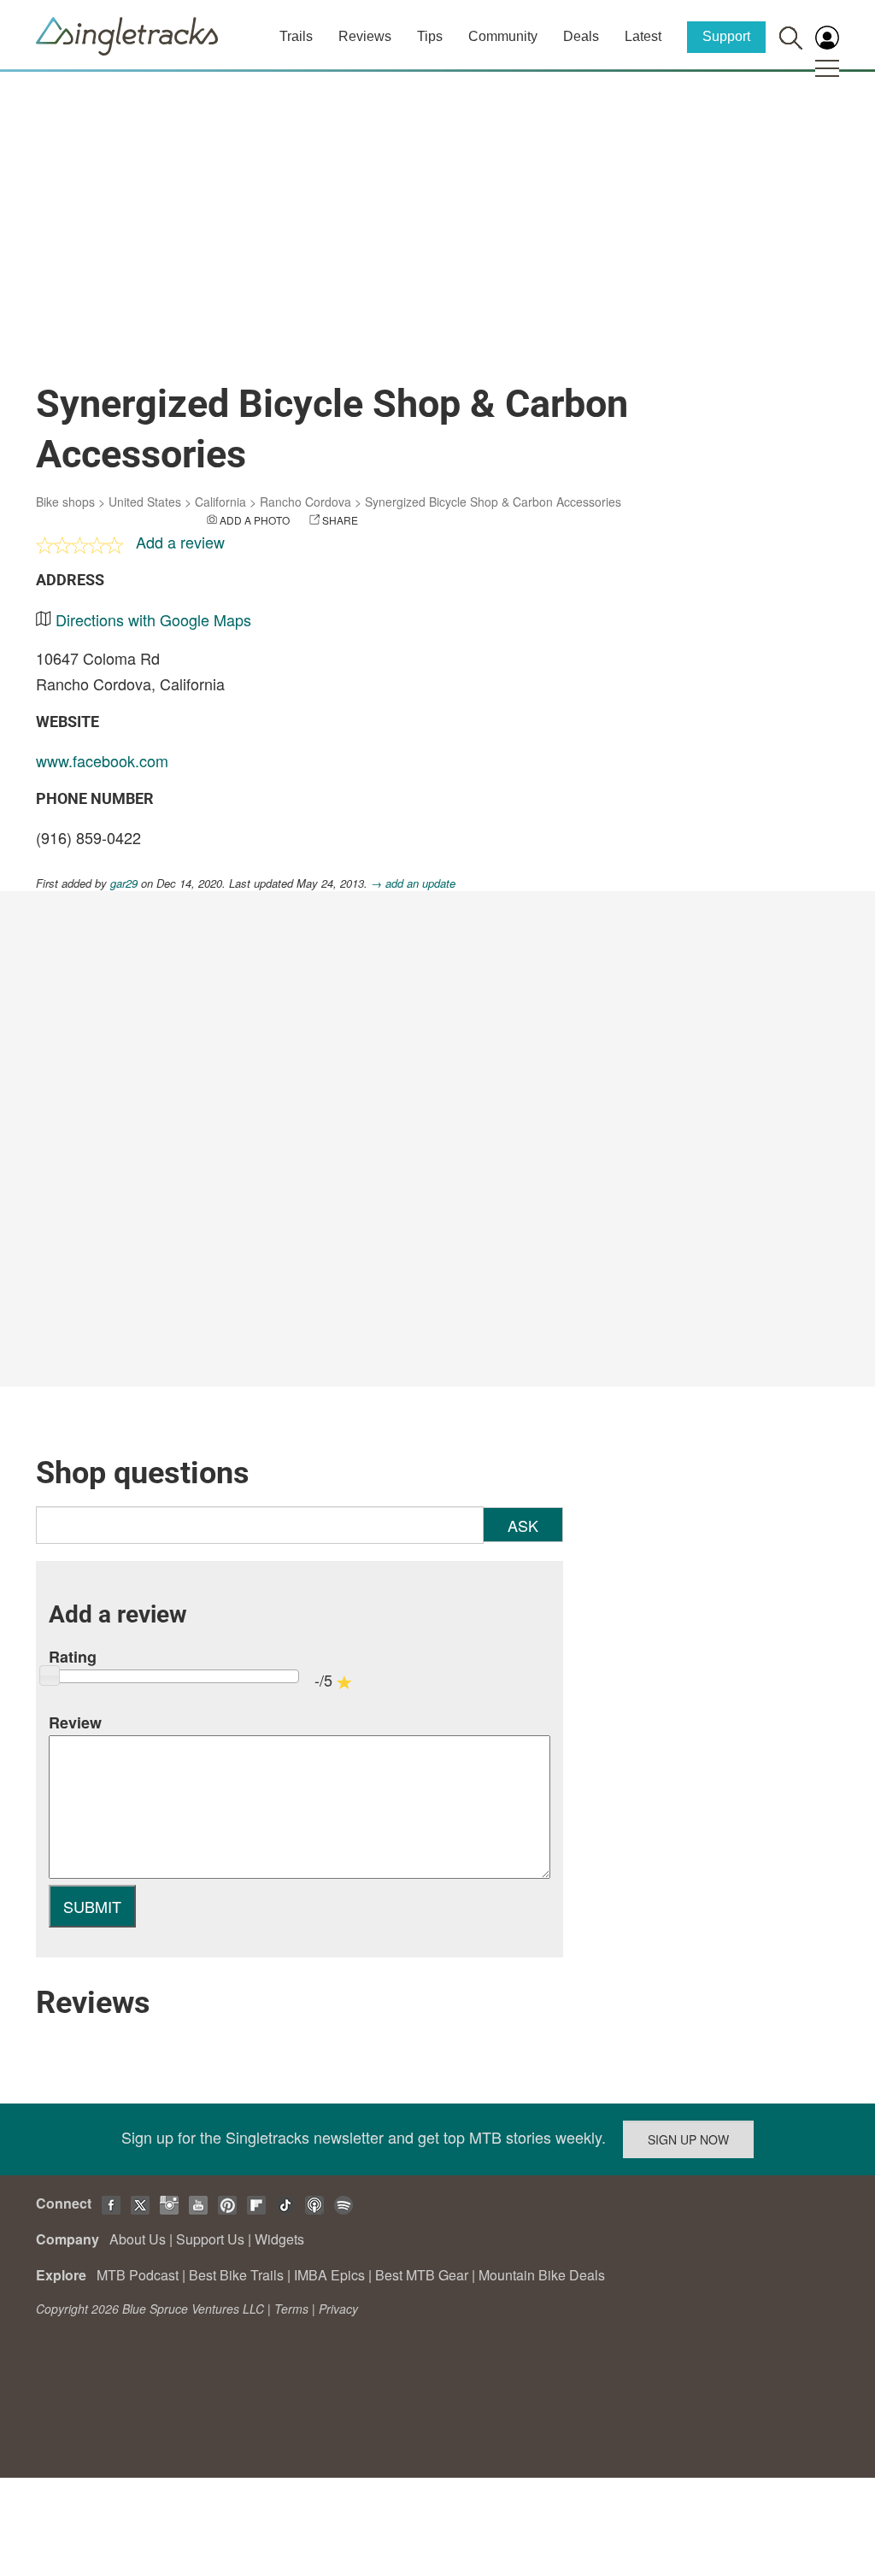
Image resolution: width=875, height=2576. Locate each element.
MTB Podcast (138, 2275)
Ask (523, 1525)
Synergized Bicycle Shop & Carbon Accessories (493, 502)
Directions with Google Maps (153, 619)
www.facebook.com (102, 760)
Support (726, 36)
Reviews (365, 36)
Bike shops (65, 502)
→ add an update (413, 883)
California (220, 502)
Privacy (338, 2309)
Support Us (210, 2239)
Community (503, 36)
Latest (643, 36)
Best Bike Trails (236, 2275)
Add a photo (255, 520)
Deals (581, 36)
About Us (138, 2239)
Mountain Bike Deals (542, 2275)
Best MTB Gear (422, 2275)
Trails (296, 36)
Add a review (180, 542)
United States (145, 502)
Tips (430, 36)
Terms (291, 2309)
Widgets (279, 2239)
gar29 (124, 883)
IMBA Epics (329, 2275)
